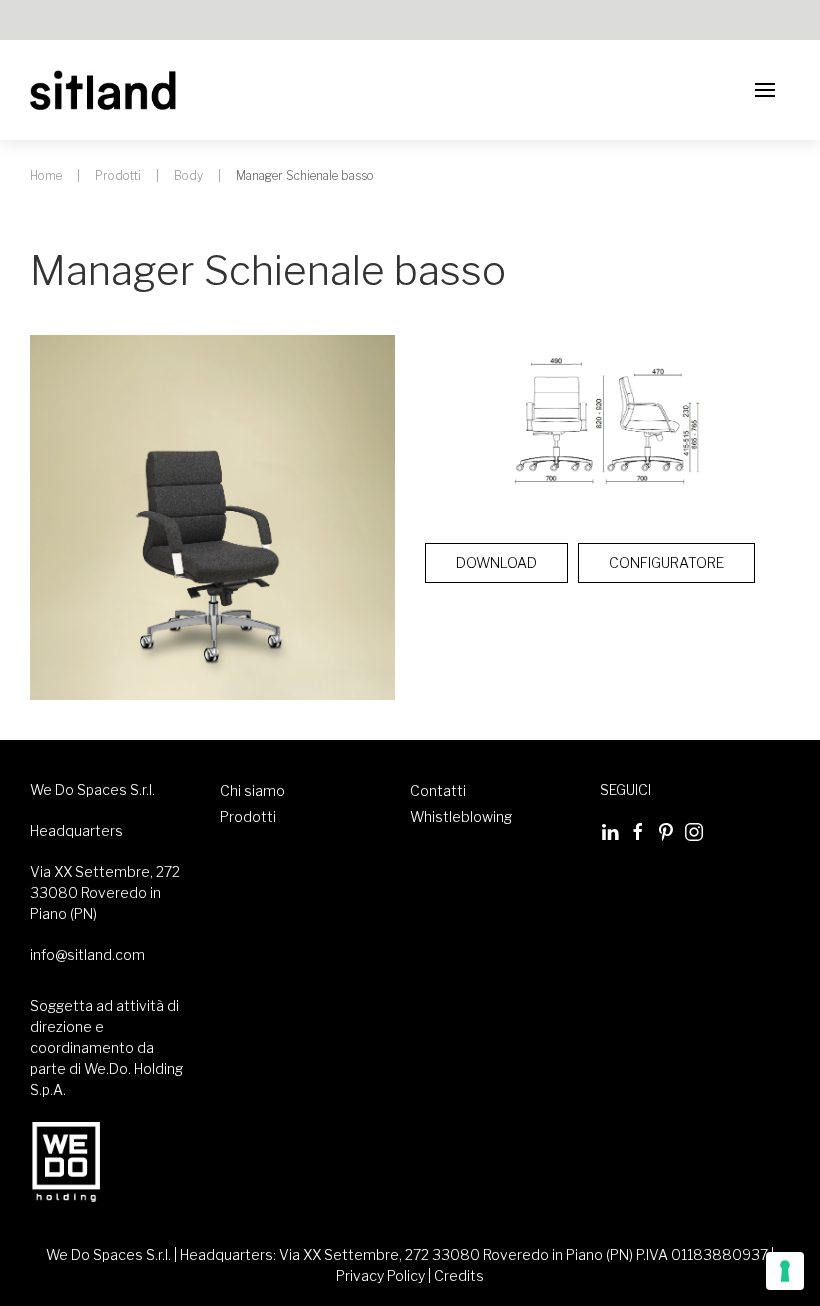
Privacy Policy (380, 1275)
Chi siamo (252, 790)
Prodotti (118, 175)
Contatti (438, 790)
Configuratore (666, 562)
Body (188, 175)
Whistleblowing (461, 816)
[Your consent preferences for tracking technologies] (785, 1271)
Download (496, 562)
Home (46, 175)
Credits (459, 1275)
